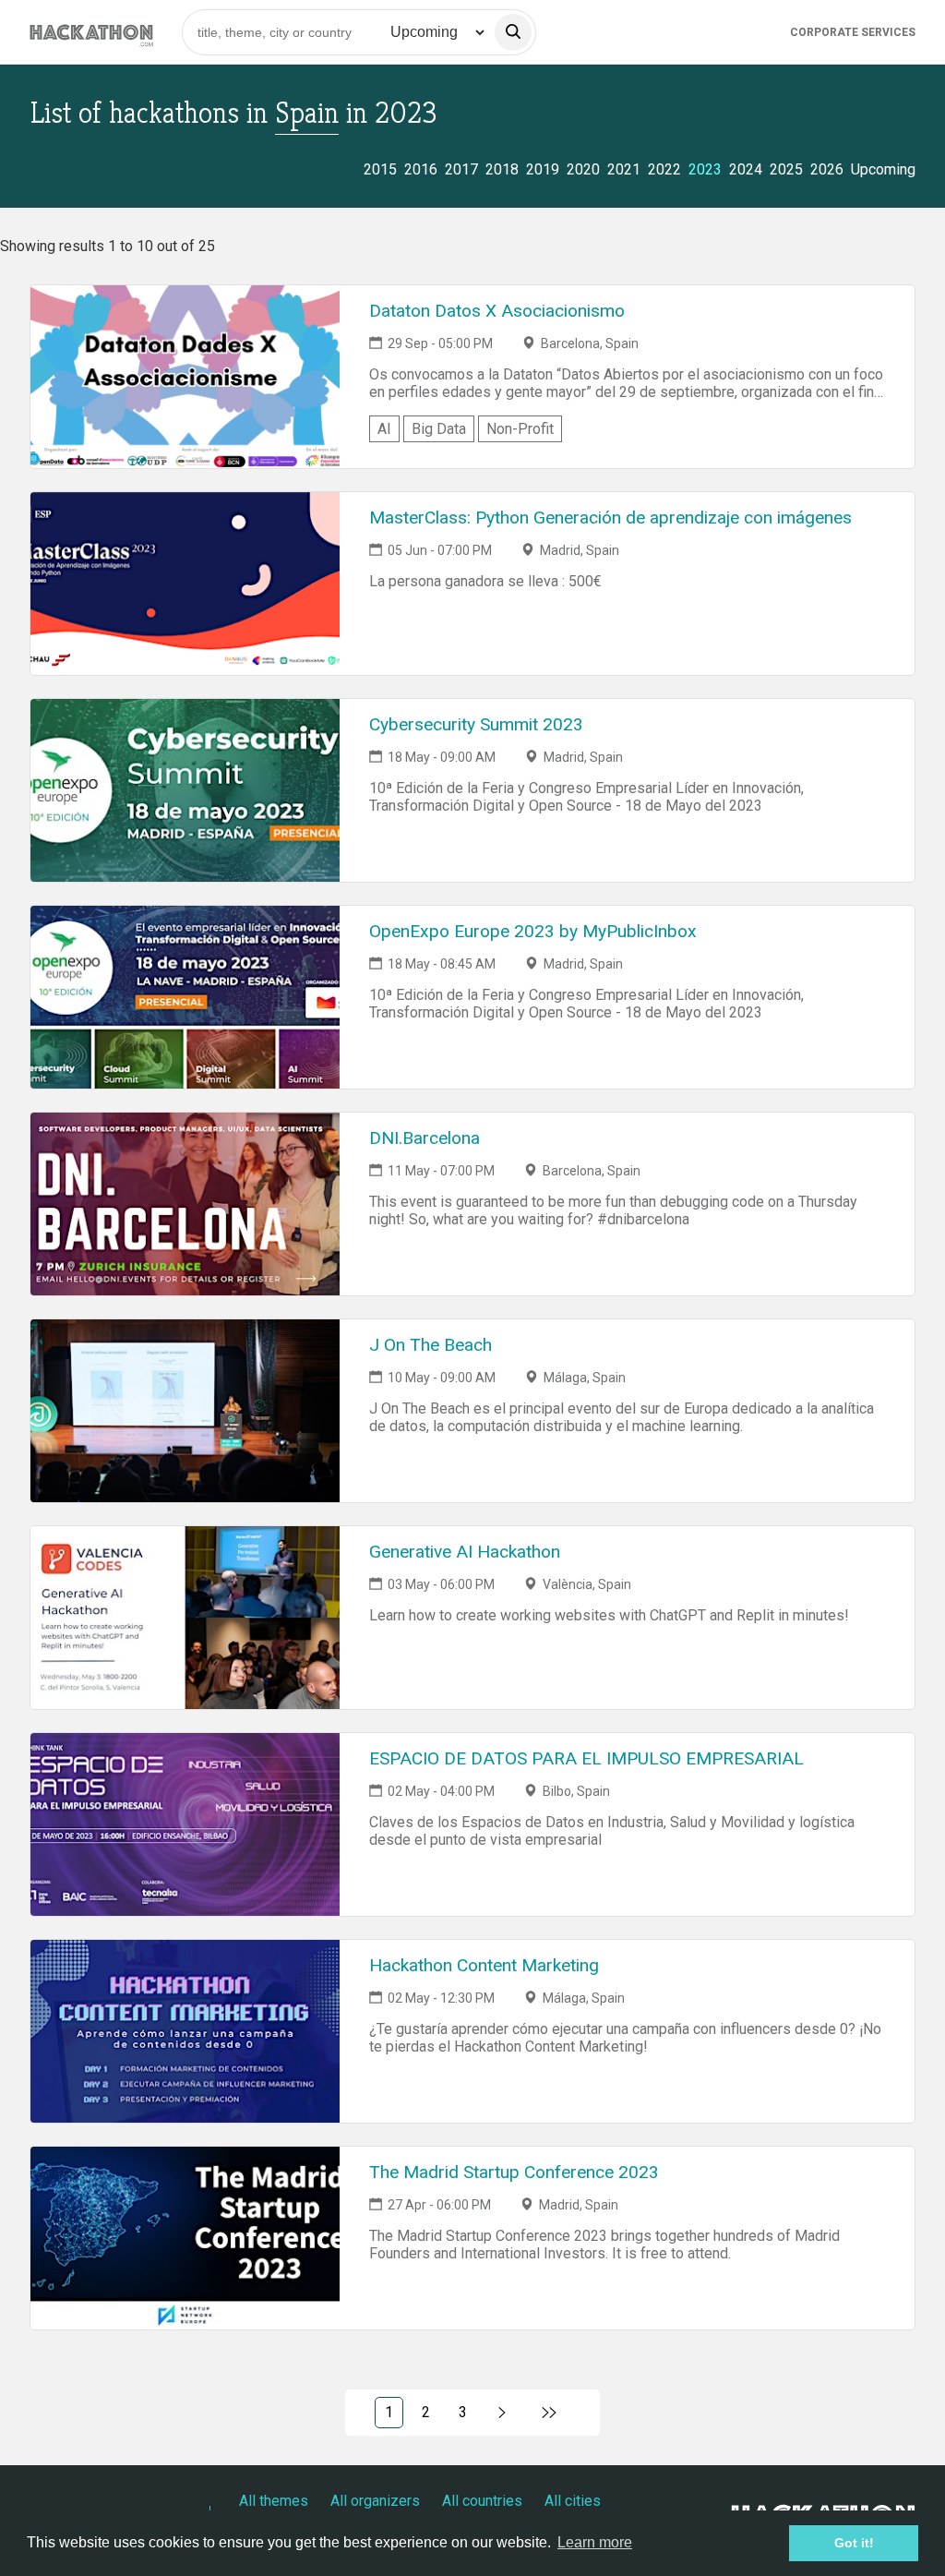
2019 (543, 169)
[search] (513, 32)
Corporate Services (853, 32)
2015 (380, 169)
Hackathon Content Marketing (484, 1965)
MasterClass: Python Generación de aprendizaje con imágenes (610, 518)
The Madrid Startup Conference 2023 (514, 2172)
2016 (421, 169)
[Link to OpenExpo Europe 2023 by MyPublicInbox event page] (185, 997)
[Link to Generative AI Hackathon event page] (185, 1618)
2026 (827, 169)
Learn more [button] (595, 2542)
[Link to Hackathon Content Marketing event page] (185, 2031)
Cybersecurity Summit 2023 (476, 724)
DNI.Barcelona (425, 1138)
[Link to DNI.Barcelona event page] (185, 1204)
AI (384, 429)
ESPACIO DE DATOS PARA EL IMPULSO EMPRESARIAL (586, 1758)
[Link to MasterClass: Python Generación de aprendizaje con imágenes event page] (185, 584)
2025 (786, 169)
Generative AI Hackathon (465, 1552)
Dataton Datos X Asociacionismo (497, 311)
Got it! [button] (854, 2543)
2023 (705, 169)
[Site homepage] (91, 32)
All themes (274, 2501)
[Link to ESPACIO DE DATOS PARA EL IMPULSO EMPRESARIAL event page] (185, 1824)
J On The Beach (431, 1345)
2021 (624, 169)
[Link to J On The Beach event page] (185, 1411)
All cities (573, 2501)
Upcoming (883, 169)
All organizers (375, 2501)
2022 (664, 169)
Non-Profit (520, 429)
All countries (482, 2501)
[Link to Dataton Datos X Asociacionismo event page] (185, 377)
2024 (746, 169)
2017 (461, 169)
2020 (583, 169)
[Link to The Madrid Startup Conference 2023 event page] (185, 2238)
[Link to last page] (550, 2413)
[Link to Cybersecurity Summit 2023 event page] (185, 790)
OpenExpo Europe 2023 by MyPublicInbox (533, 931)
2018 (502, 169)
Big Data (439, 429)
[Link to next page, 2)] (502, 2413)
